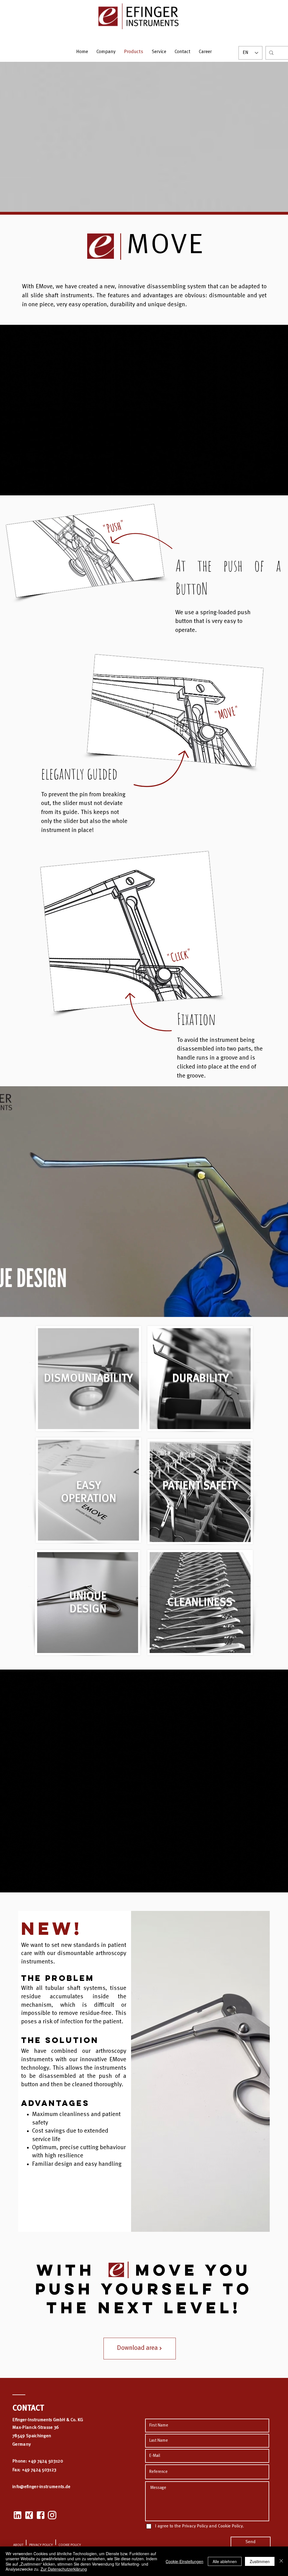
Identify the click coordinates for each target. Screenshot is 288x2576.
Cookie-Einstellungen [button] (184, 2561)
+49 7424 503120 (46, 2461)
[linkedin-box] (17, 2515)
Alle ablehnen (225, 2561)
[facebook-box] (40, 2515)
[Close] (281, 2561)
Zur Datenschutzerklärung (64, 2569)
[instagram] (52, 2515)
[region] (88, 1379)
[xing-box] (29, 2515)
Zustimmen (260, 2561)
